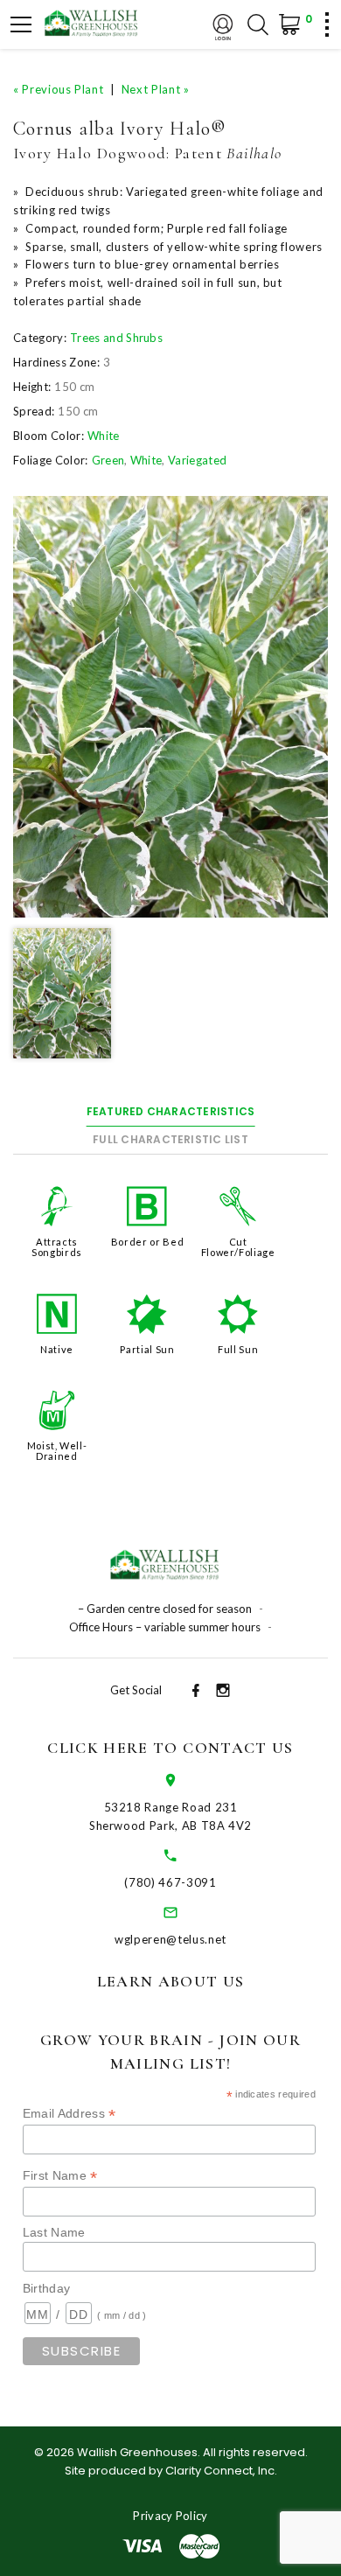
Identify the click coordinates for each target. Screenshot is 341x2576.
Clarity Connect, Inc (220, 2471)
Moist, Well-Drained (57, 1451)
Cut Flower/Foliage (238, 1247)
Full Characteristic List (170, 1139)
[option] (170, 706)
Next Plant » (156, 89)
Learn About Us (171, 1981)
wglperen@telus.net (170, 1939)
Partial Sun (147, 1349)
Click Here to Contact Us (170, 1748)
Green (108, 460)
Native (57, 1349)
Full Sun (238, 1349)
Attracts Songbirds (57, 1247)
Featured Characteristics (171, 1111)
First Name (60, 2176)
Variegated (197, 460)
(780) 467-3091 (170, 1882)
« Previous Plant (58, 89)
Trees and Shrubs (116, 338)
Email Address (70, 2114)
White (104, 436)
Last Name (54, 2232)
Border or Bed (147, 1242)
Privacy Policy (170, 2516)
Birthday (47, 2288)
